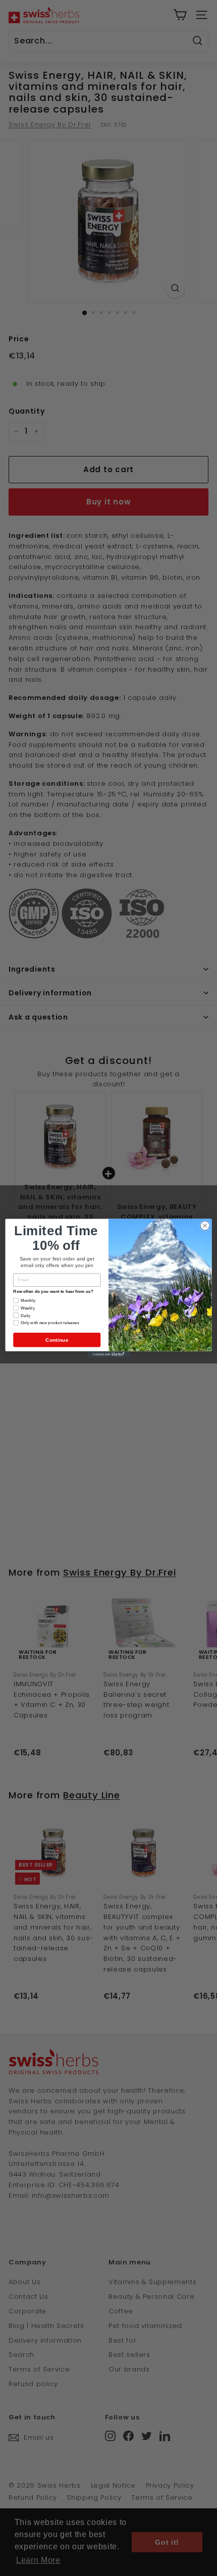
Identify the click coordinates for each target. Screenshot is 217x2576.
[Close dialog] (205, 1225)
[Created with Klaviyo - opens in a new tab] (108, 1354)
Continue (57, 1340)
